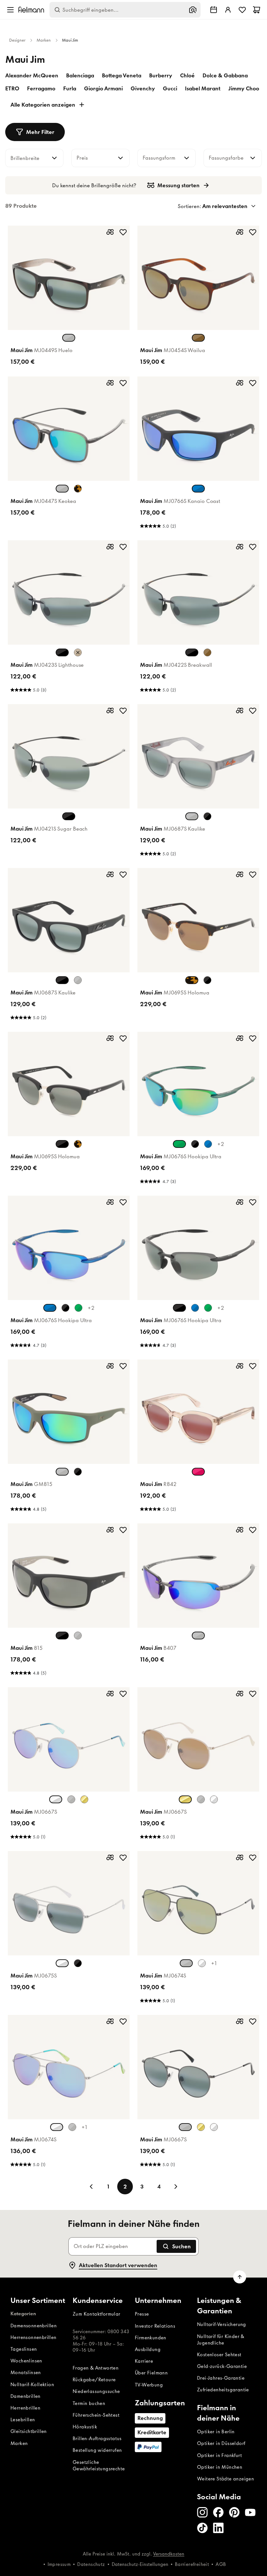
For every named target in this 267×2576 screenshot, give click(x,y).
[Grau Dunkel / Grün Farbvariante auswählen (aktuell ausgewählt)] (186, 1963)
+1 (214, 1963)
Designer (17, 40)
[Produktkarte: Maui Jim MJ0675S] (69, 1929)
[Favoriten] (242, 10)
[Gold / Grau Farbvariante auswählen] (202, 1963)
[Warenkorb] (257, 10)
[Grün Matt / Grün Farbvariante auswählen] (78, 1308)
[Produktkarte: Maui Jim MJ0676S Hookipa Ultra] (198, 1110)
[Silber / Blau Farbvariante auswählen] (214, 1799)
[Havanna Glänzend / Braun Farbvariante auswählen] (78, 1144)
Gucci (170, 88)
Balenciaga (80, 75)
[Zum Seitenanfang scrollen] (240, 2277)
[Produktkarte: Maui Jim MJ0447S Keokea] (69, 454)
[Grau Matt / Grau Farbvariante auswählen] (78, 980)
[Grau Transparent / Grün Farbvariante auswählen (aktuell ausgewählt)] (62, 489)
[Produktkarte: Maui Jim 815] (69, 1601)
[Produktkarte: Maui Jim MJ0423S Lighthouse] (69, 618)
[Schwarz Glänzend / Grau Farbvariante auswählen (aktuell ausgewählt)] (62, 652)
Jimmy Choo (244, 88)
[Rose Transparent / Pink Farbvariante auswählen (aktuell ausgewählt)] (198, 1472)
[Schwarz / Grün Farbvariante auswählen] (78, 1963)
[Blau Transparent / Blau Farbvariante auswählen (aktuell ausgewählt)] (198, 489)
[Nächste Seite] (176, 2187)
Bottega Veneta (122, 75)
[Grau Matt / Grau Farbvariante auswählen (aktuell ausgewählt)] (192, 816)
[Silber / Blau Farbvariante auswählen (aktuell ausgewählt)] (56, 1799)
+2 (221, 1144)
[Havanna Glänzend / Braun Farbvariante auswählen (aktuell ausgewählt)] (192, 980)
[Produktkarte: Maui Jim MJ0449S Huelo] (69, 297)
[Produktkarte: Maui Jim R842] (198, 1438)
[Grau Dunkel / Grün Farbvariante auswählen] (72, 2127)
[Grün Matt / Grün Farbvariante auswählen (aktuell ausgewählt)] (179, 1144)
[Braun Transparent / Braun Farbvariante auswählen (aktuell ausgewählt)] (198, 338)
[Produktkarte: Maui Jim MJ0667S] (69, 1765)
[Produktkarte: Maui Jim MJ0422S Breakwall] (198, 618)
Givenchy (143, 88)
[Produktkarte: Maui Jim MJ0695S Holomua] (198, 946)
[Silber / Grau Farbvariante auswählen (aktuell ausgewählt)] (62, 1963)
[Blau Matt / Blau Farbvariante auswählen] (208, 1144)
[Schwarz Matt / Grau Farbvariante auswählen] (207, 816)
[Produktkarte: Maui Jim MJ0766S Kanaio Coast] (198, 454)
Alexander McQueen (32, 75)
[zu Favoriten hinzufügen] (123, 232)
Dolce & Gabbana (225, 75)
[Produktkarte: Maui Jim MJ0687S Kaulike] (198, 782)
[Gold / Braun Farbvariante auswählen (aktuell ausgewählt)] (185, 1799)
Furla (70, 88)
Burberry (161, 75)
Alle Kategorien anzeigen (43, 105)
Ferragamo (41, 88)
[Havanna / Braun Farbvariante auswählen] (78, 489)
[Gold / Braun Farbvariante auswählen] (84, 1799)
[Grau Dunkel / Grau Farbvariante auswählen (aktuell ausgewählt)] (185, 2127)
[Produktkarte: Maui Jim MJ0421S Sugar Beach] (69, 782)
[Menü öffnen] (10, 10)
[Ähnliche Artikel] (110, 232)
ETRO (12, 88)
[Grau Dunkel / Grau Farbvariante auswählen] (71, 1799)
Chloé (187, 75)
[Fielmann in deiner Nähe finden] (214, 10)
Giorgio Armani (103, 88)
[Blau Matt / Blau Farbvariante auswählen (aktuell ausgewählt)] (50, 1308)
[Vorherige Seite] (91, 2187)
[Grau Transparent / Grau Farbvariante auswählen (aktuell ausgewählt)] (69, 338)
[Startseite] (31, 10)
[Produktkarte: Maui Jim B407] (198, 1601)
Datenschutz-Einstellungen (140, 2564)
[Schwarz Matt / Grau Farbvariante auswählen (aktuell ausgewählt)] (62, 980)
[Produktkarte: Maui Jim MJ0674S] (198, 1929)
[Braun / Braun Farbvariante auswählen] (78, 652)
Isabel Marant (203, 88)
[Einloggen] (228, 10)
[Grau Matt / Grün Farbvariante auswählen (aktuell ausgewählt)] (62, 1472)
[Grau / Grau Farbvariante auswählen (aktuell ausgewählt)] (198, 1636)
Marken (44, 40)
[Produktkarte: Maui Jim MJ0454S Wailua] (198, 297)
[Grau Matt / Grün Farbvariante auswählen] (78, 1636)
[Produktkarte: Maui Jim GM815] (69, 1438)
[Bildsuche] (193, 10)
